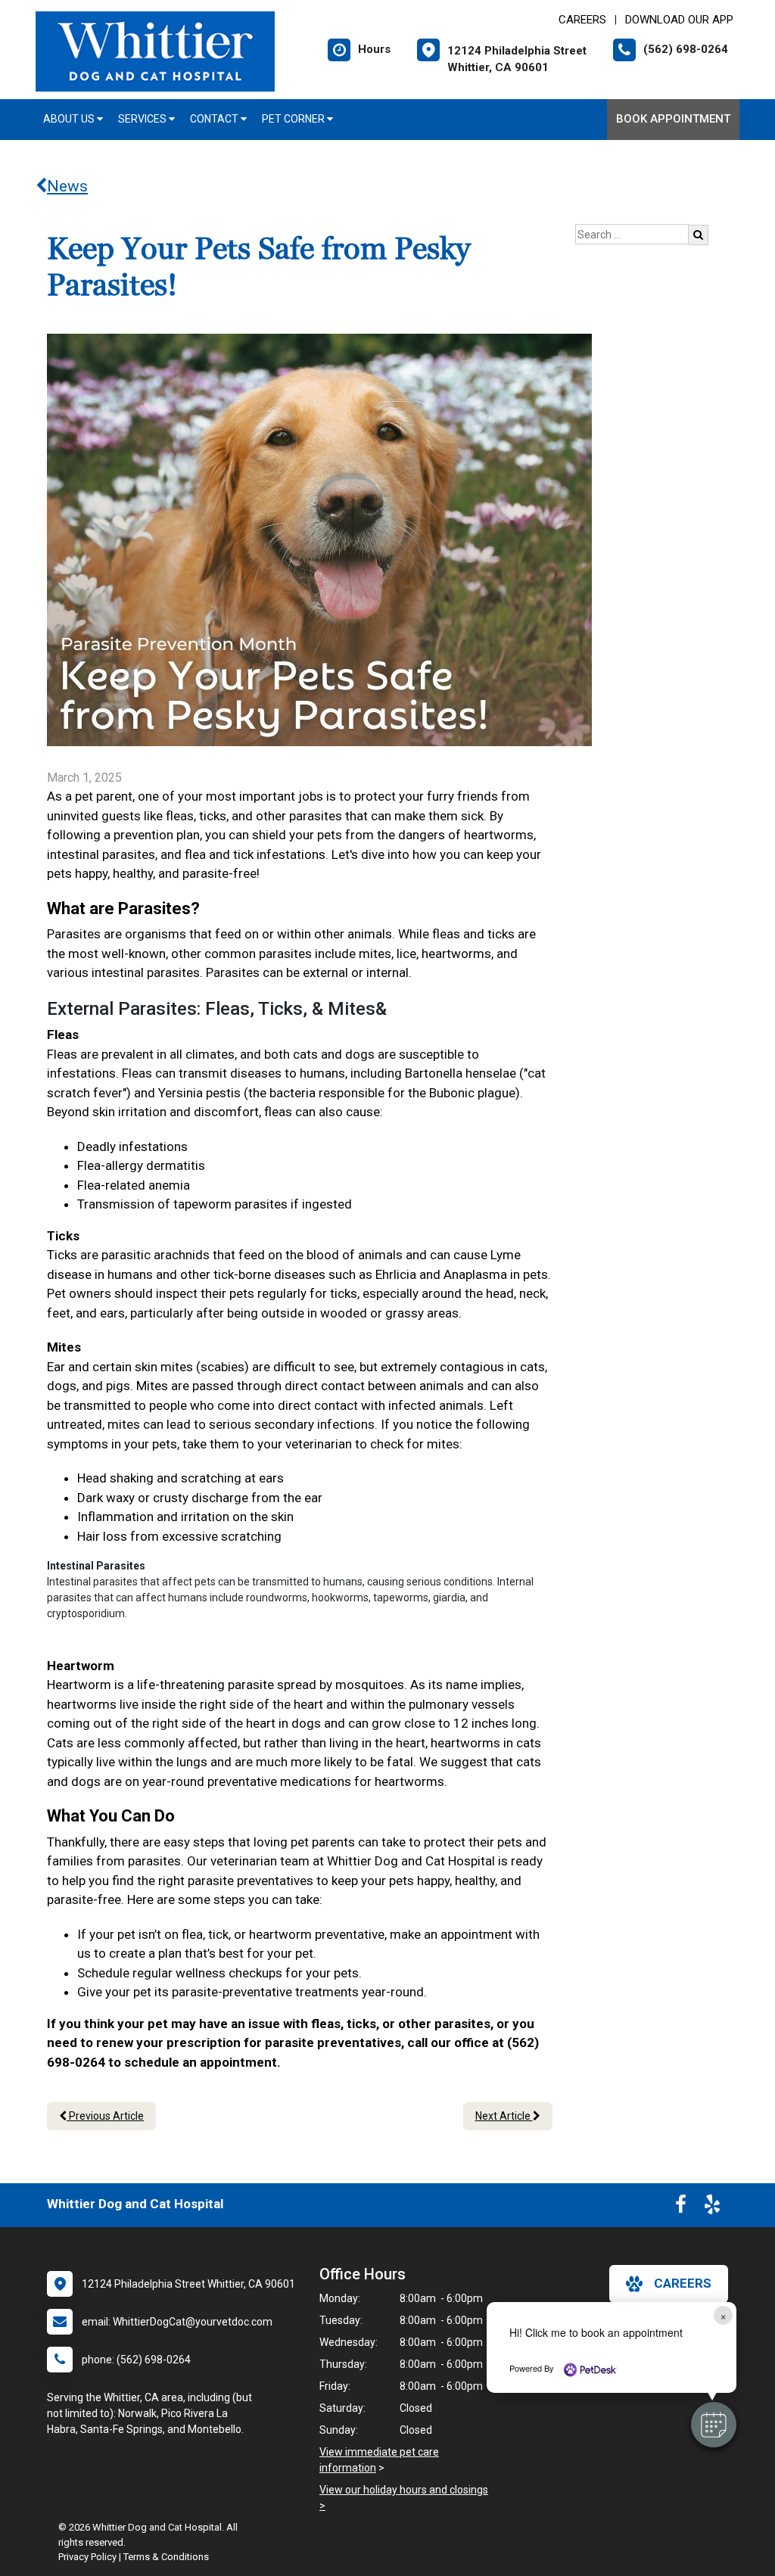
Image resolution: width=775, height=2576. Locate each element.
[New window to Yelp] (712, 2207)
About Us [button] (70, 119)
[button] (714, 2425)
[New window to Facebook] (681, 2207)
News (67, 186)
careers (683, 2283)
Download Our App (679, 20)
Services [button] (143, 119)
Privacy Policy (87, 2557)
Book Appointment (673, 119)
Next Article (504, 2116)
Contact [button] (215, 119)
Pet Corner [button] (294, 119)
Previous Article (105, 2116)
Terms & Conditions (166, 2557)
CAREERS (582, 20)
